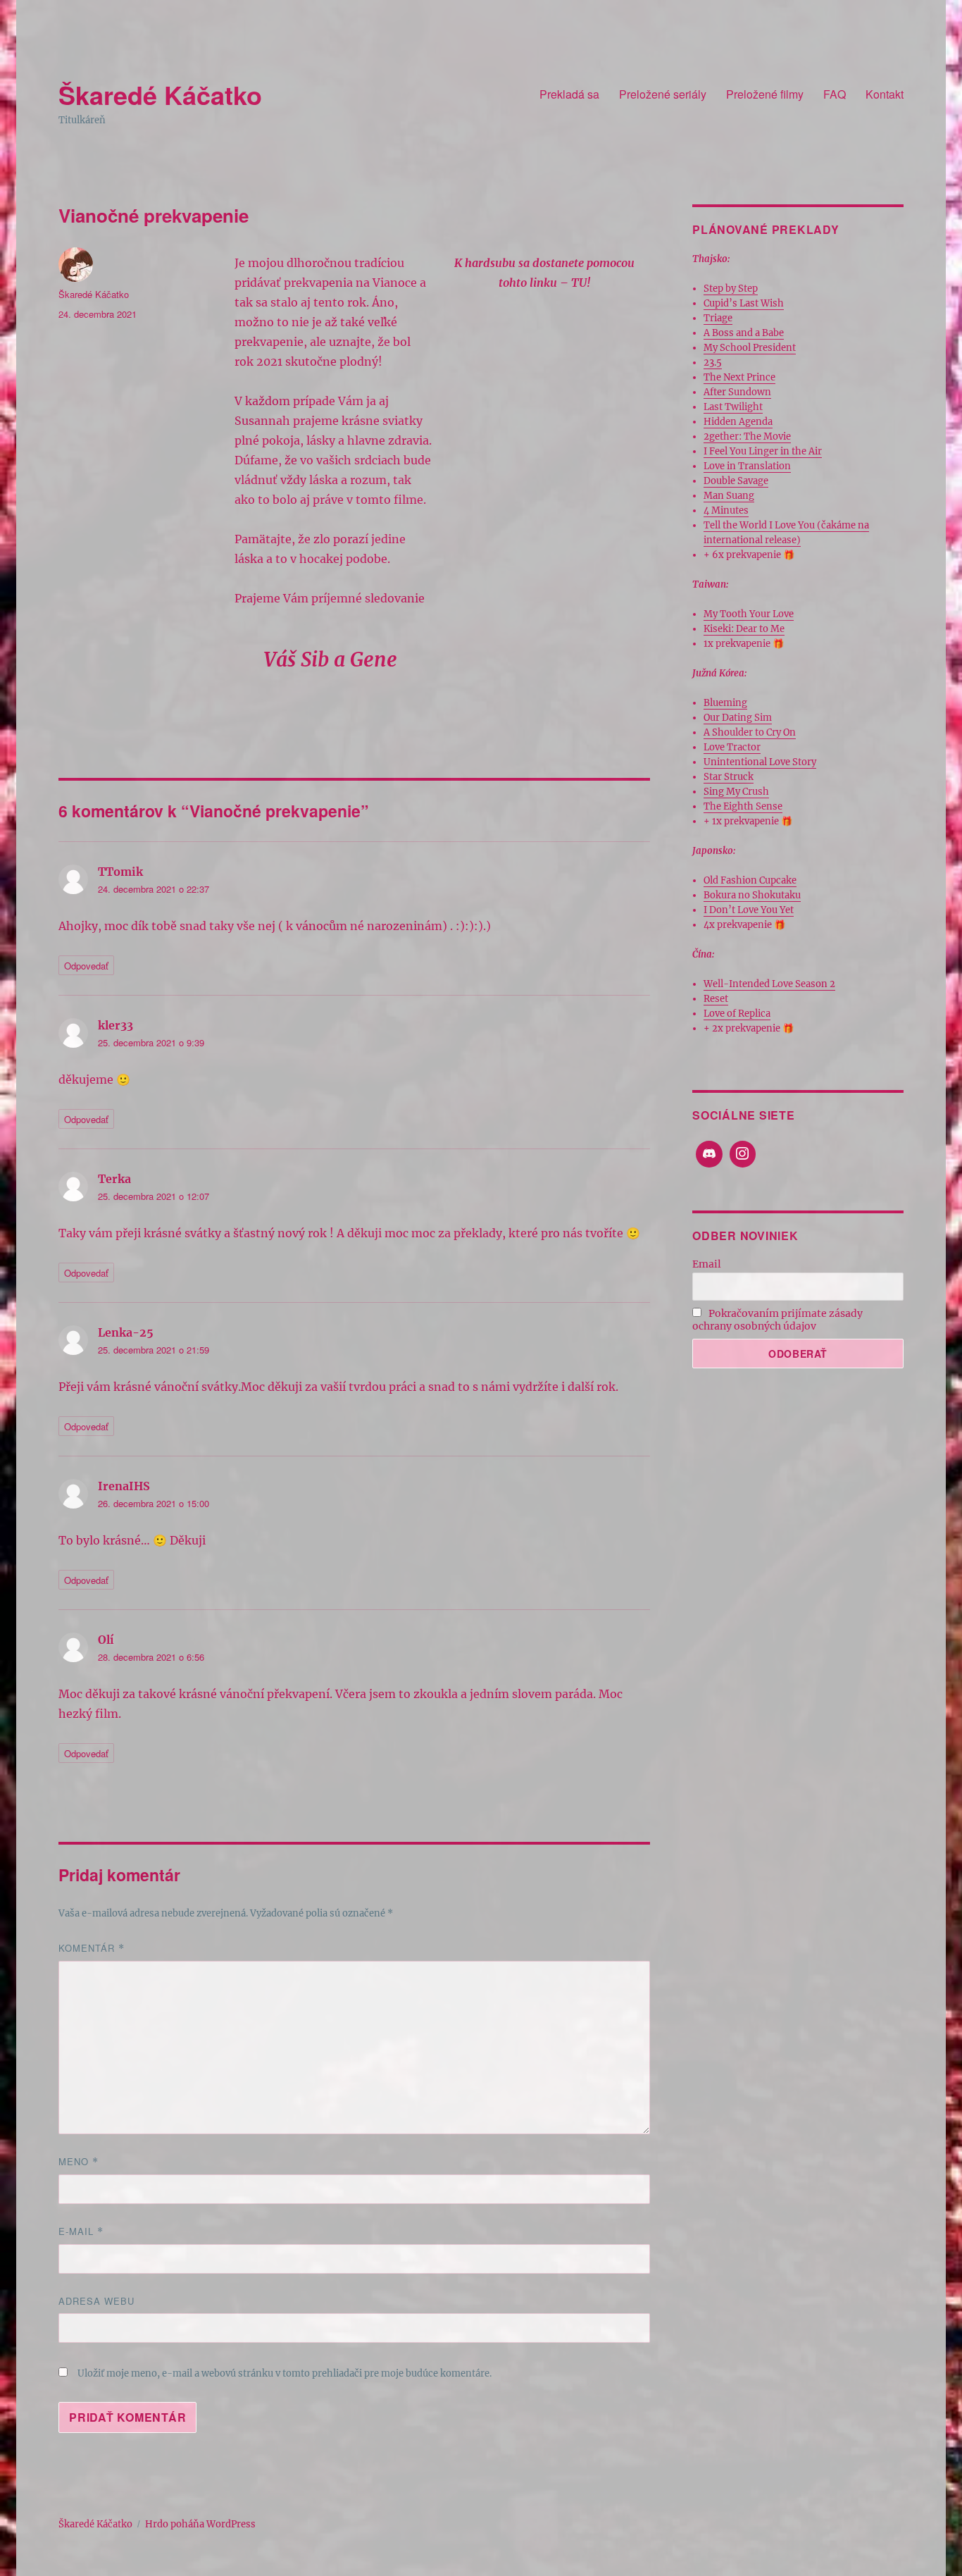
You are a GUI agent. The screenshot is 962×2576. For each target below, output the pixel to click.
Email (707, 1264)
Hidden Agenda (738, 422)
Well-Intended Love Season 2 (769, 984)
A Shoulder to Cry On (750, 732)
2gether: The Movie (747, 436)
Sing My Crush (736, 792)
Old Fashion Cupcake (750, 880)
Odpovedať (86, 966)
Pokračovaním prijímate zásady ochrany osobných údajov (777, 1320)
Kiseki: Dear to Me (744, 629)
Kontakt (885, 94)
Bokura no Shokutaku (752, 895)
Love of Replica (737, 1014)
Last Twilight (733, 407)
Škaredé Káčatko (160, 94)
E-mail (81, 2231)
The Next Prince (739, 377)
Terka (114, 1179)
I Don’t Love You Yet (749, 910)
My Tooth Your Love (749, 614)
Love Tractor (732, 747)
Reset (716, 999)
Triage (718, 318)
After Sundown (737, 392)
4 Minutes (726, 510)
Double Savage (736, 481)
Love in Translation (747, 466)
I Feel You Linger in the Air (763, 451)
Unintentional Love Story (760, 762)
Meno (79, 2161)
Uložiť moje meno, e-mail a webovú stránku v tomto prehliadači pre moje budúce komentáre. (285, 2373)
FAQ (835, 94)
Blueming (725, 703)
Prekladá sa (569, 94)
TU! (581, 283)
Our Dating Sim (738, 718)
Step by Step (731, 289)
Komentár (92, 1948)
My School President (750, 348)
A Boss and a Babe (744, 333)
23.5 (713, 363)
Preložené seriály (663, 94)
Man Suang (729, 496)
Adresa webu (96, 2301)
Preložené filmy (765, 94)
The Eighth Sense (743, 806)
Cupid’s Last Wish (744, 303)
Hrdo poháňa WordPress (200, 2524)
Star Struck (729, 777)
